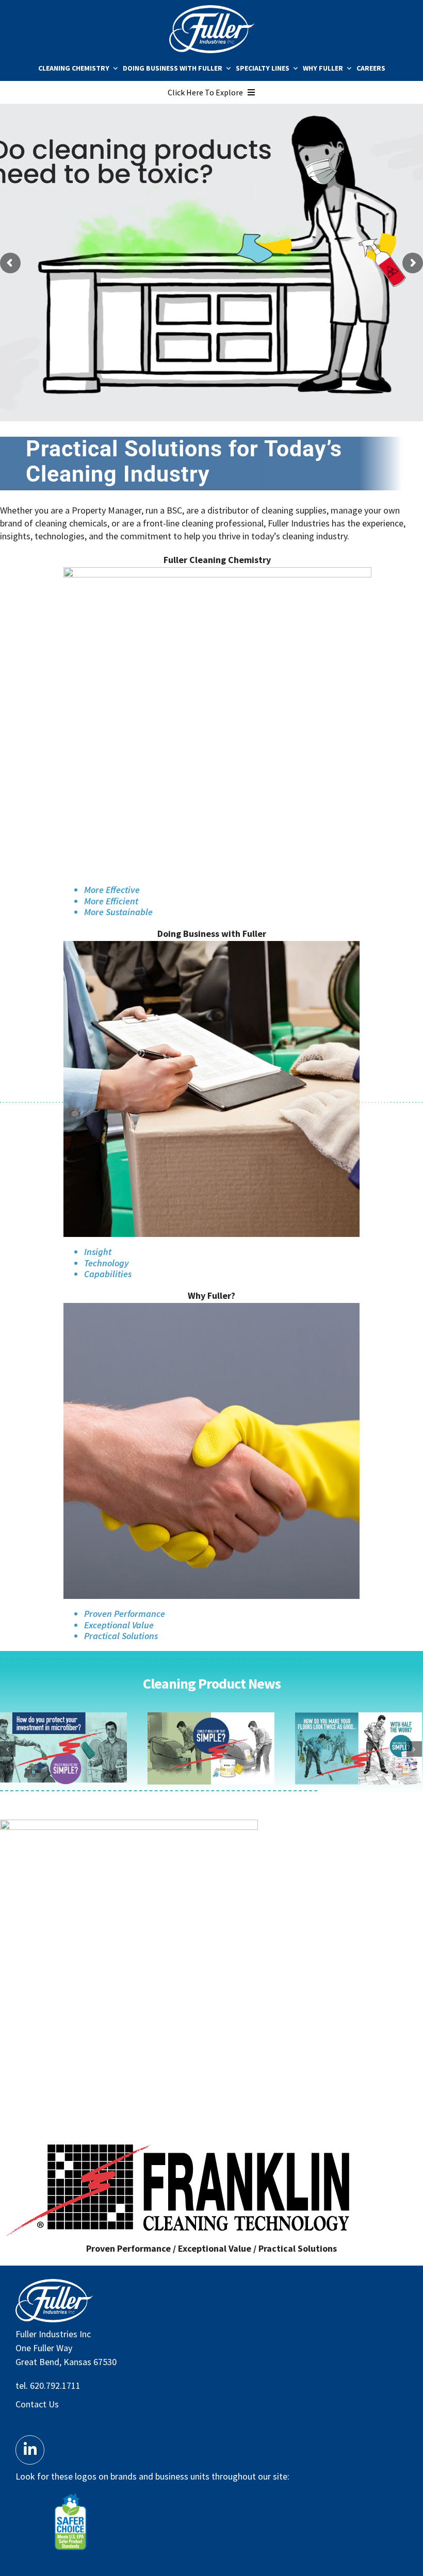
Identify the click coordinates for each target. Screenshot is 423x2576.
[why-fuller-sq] (211, 1307)
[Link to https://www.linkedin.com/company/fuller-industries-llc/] (30, 2450)
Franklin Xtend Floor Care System (358, 1748)
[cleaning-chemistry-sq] (217, 572)
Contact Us (37, 2404)
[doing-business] (211, 945)
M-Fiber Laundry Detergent (63, 1748)
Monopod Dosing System (211, 1748)
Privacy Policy (42, 2423)
